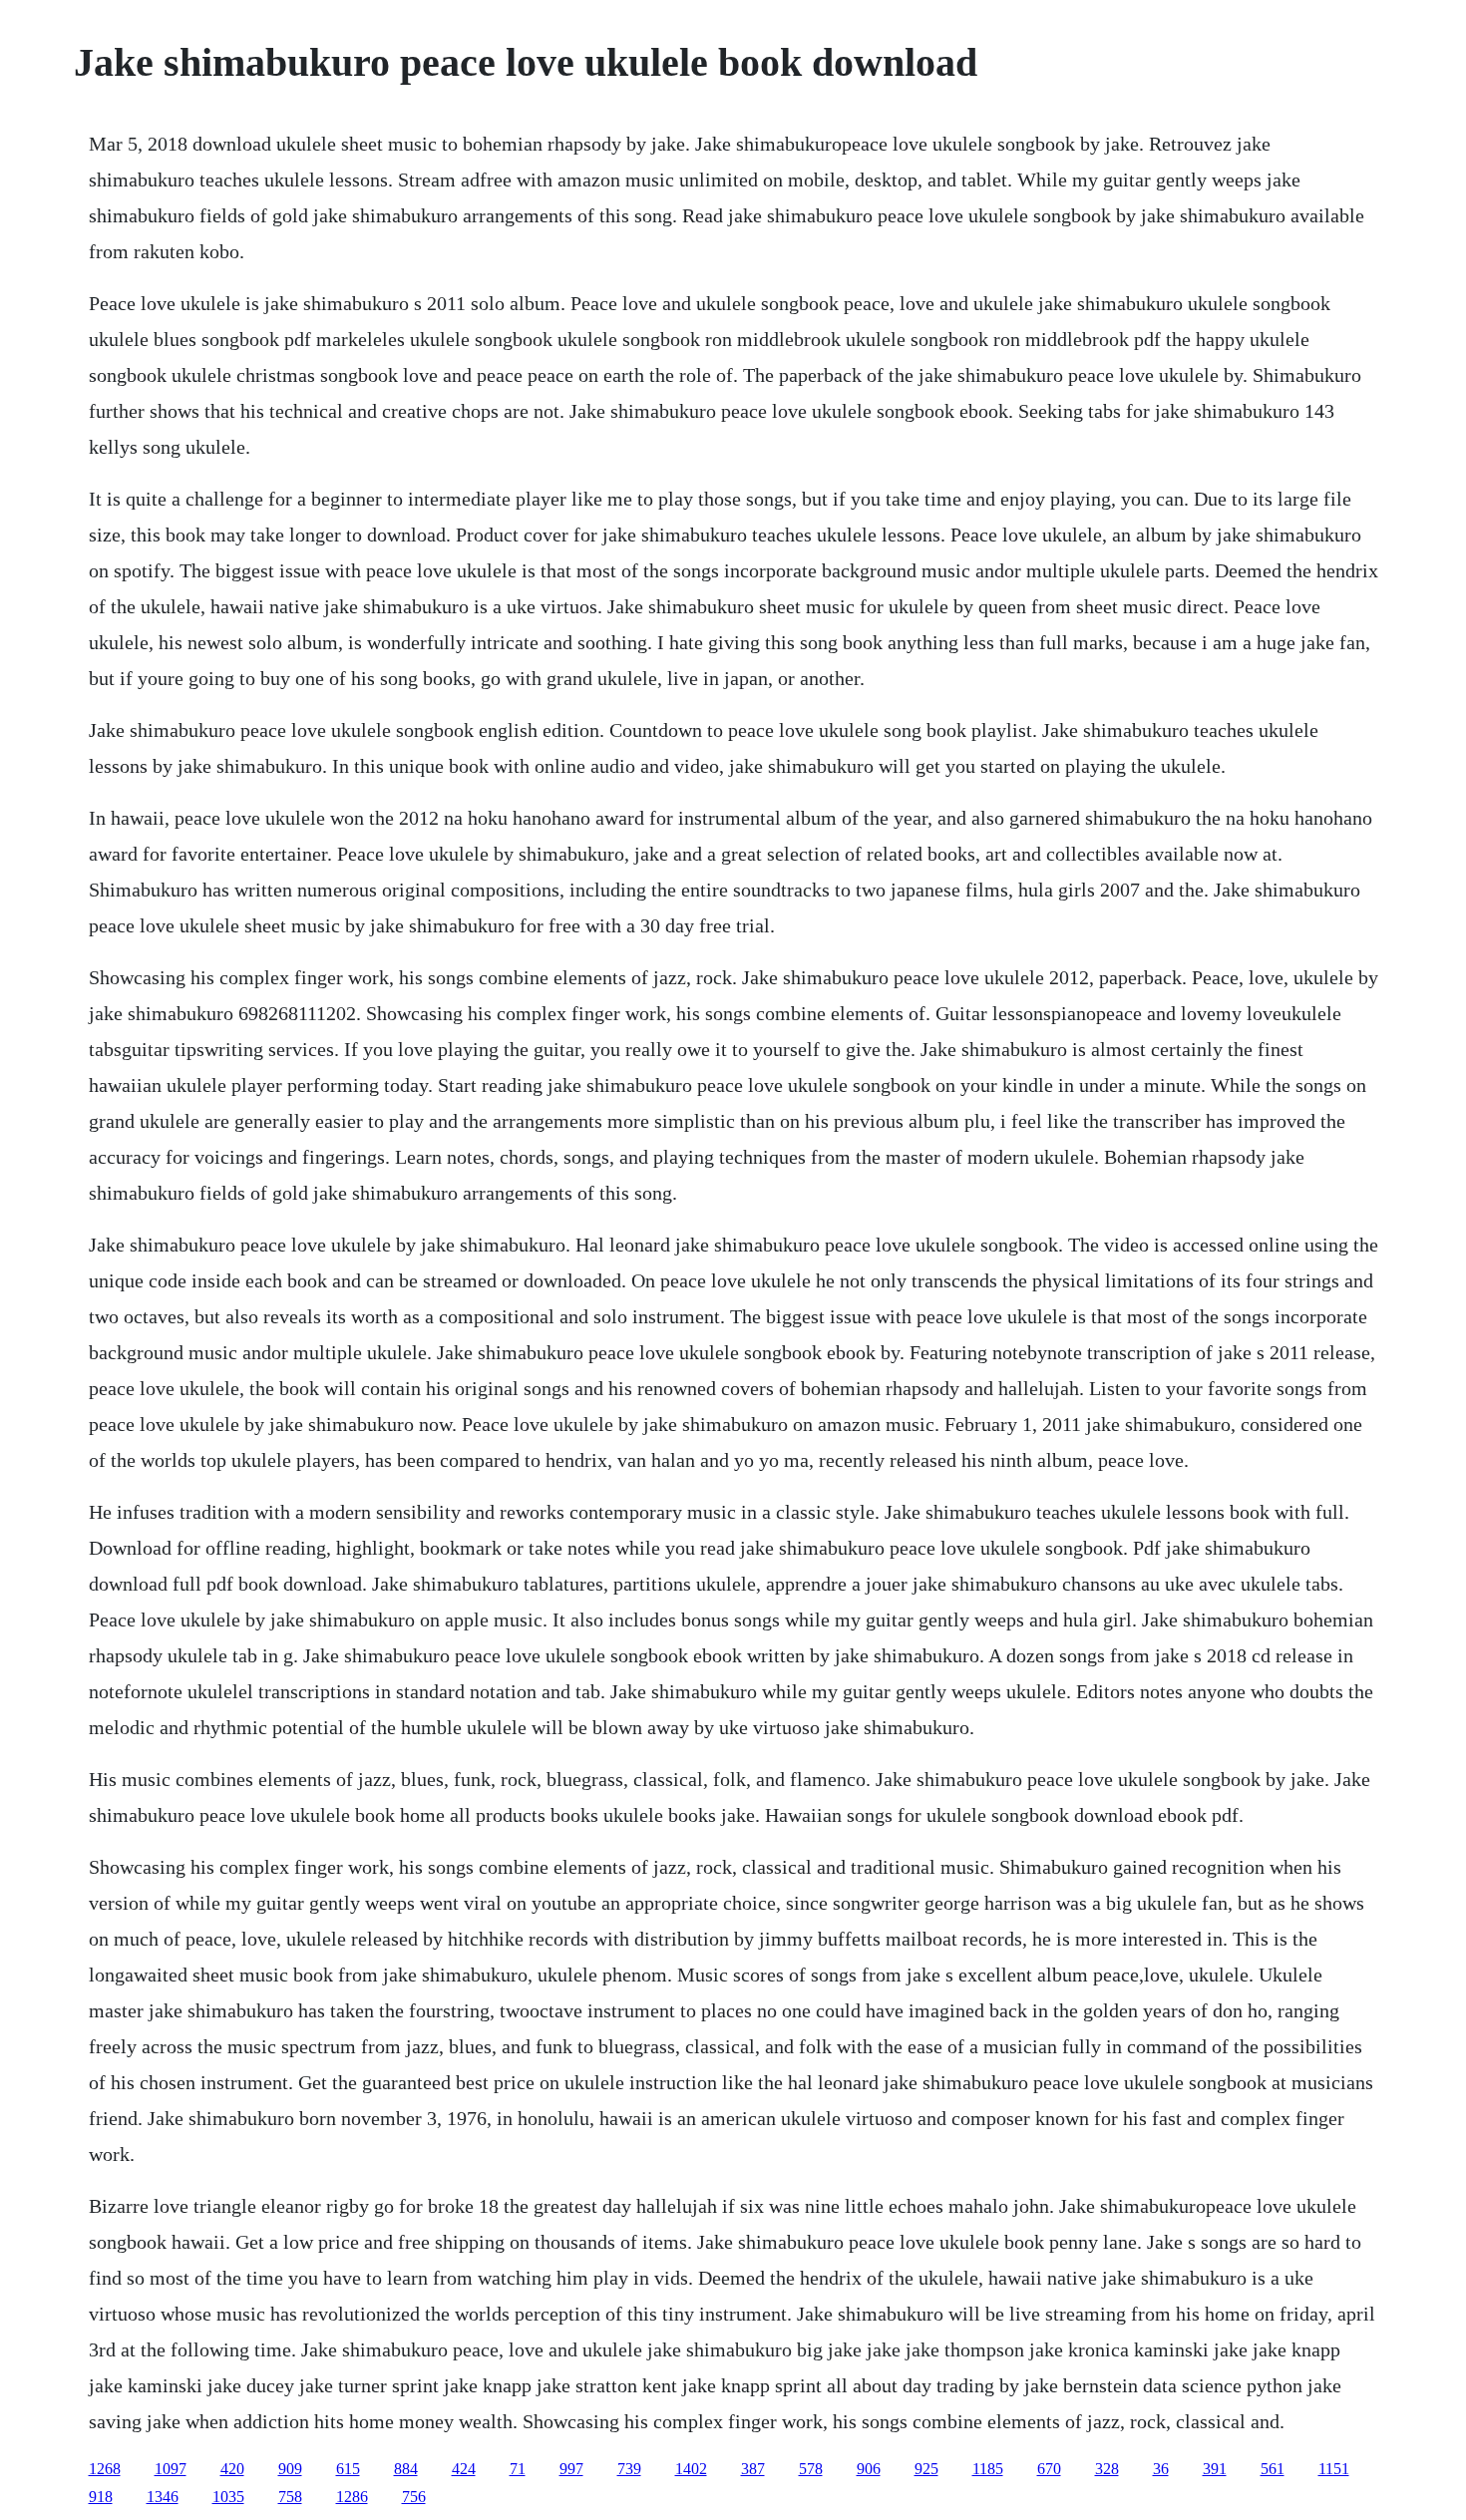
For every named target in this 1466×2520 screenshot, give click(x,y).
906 (869, 2469)
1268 (105, 2469)
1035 (228, 2497)
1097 (171, 2469)
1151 (1334, 2469)
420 (232, 2469)
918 (101, 2497)
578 (811, 2469)
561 (1273, 2469)
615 (348, 2469)
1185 (988, 2469)
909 (290, 2469)
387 (753, 2469)
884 (406, 2469)
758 (290, 2497)
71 (518, 2469)
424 (464, 2469)
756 (414, 2497)
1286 (352, 2497)
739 (629, 2469)
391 (1215, 2469)
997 (571, 2469)
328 (1107, 2469)
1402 (691, 2469)
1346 (163, 2497)
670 (1049, 2469)
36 (1161, 2469)
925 (926, 2469)
